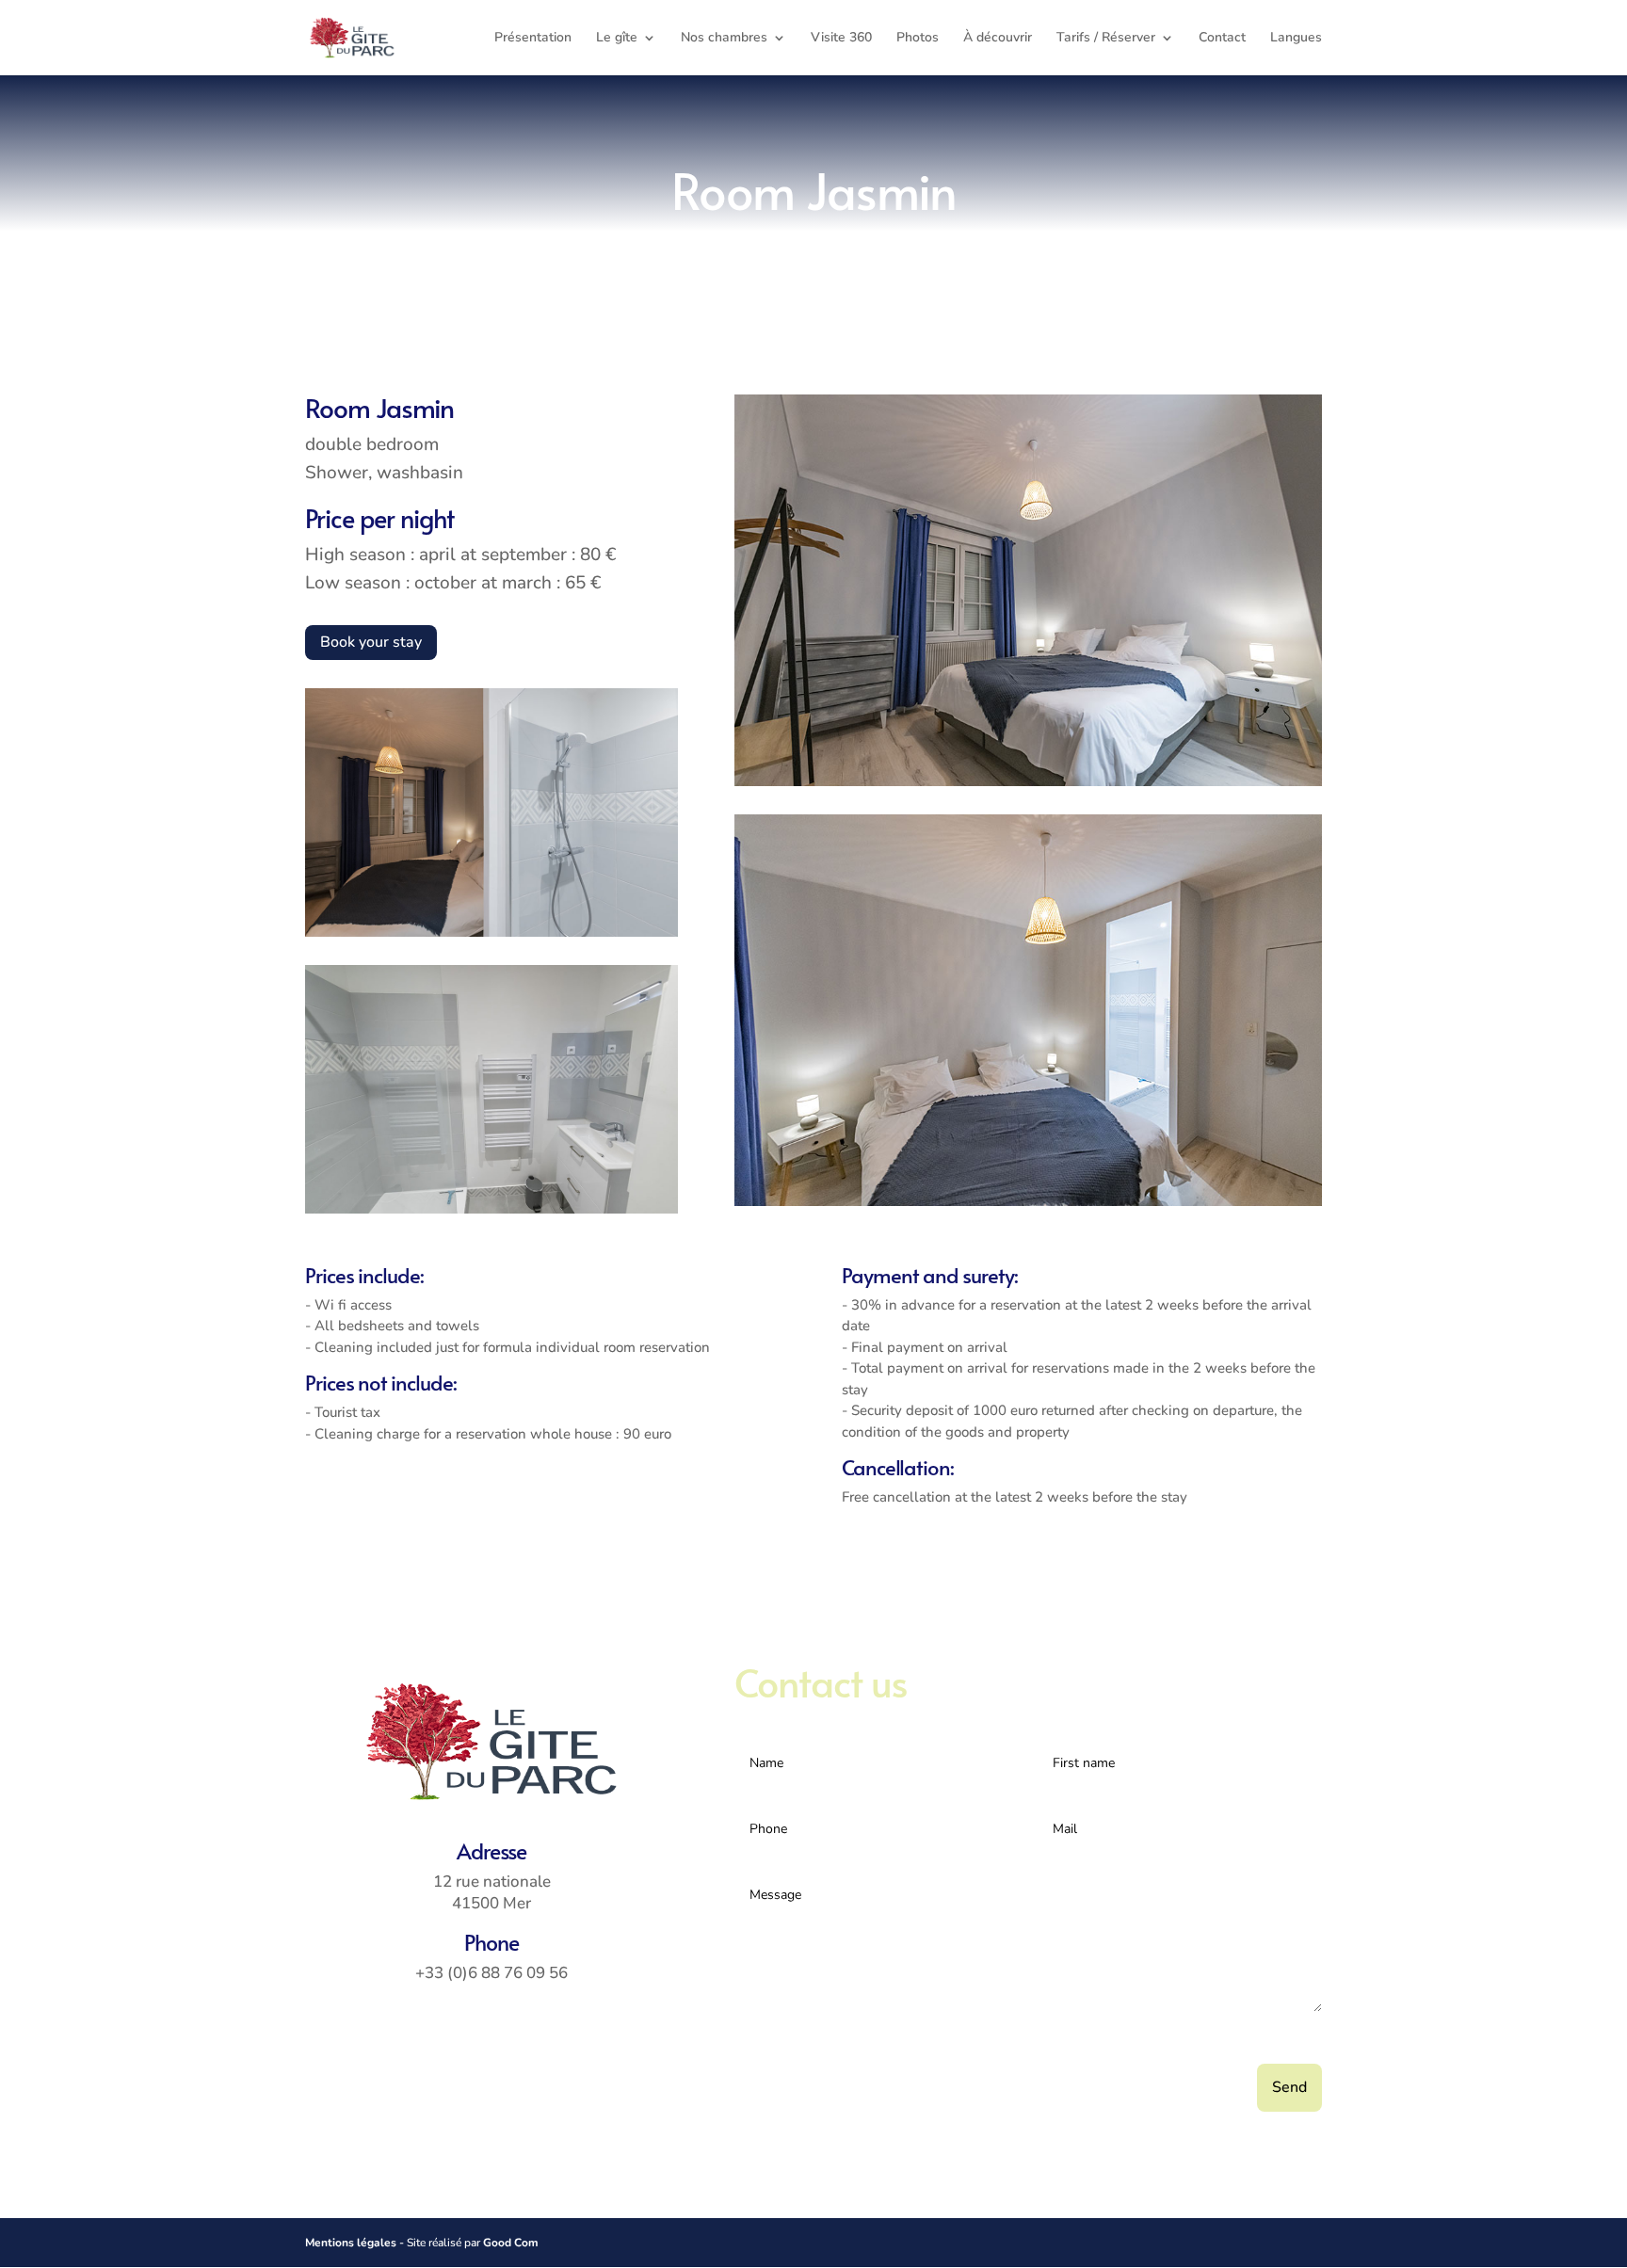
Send (1289, 2087)
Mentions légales (351, 2243)
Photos (918, 39)
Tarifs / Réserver (1106, 39)
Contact (1222, 39)
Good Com (511, 2243)
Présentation (533, 39)
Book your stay (371, 642)
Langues (1296, 39)
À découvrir (998, 39)
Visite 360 (841, 39)
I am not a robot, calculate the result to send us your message (951, 2041)
